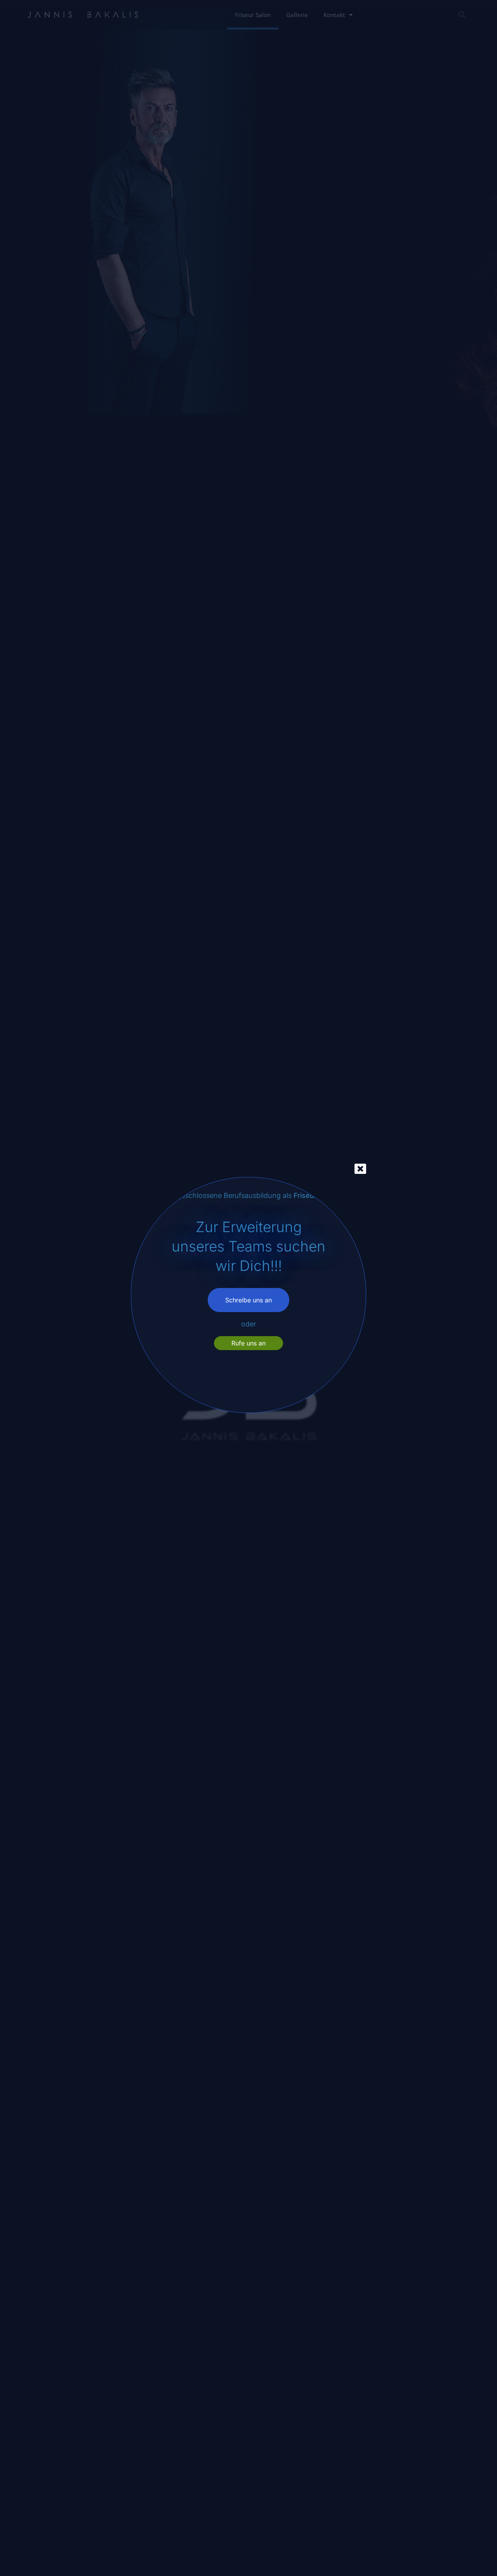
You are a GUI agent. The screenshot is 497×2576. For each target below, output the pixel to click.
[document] (248, 1288)
